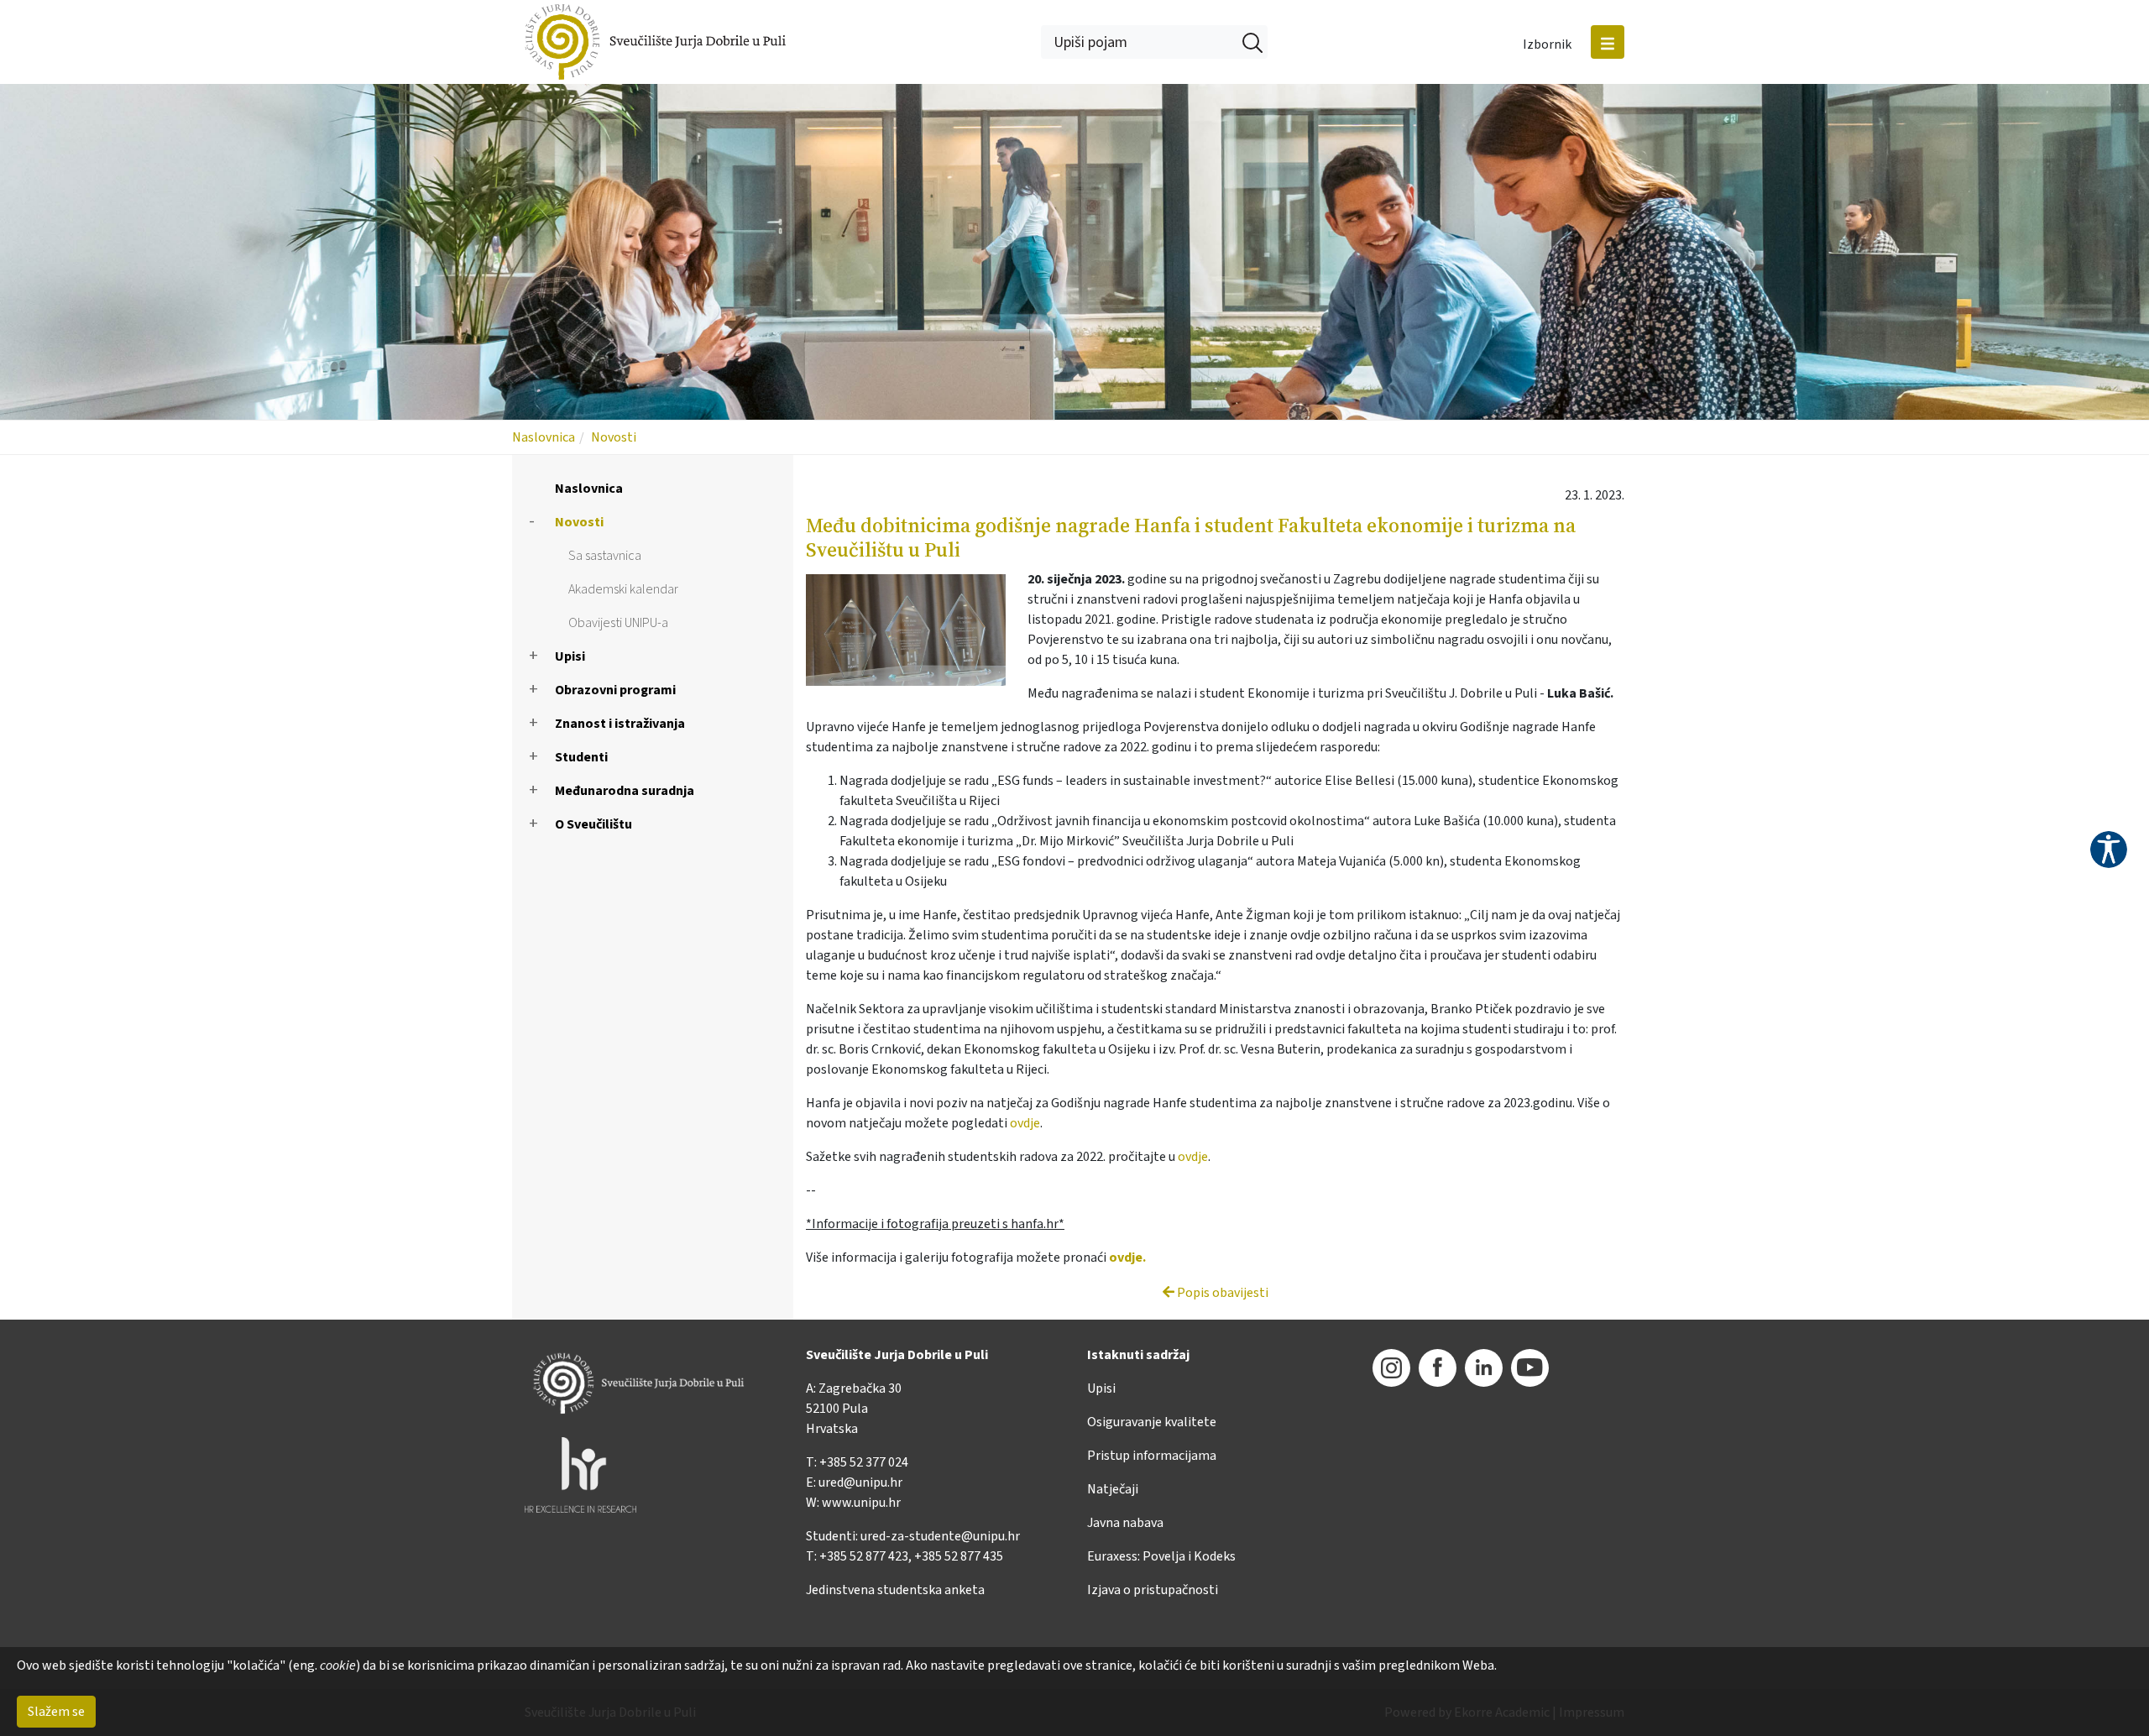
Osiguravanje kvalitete (1152, 1422)
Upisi (570, 656)
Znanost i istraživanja (620, 724)
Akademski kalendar (623, 589)
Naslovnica (544, 437)
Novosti (614, 437)
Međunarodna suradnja (625, 791)
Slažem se (56, 1712)
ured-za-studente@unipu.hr (940, 1536)
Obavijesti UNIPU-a (618, 623)
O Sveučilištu (593, 824)
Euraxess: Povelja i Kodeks (1161, 1556)
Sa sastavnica (605, 556)
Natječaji (1113, 1489)
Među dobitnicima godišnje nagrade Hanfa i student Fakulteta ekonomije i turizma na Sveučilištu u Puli (1191, 537)
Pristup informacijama (1152, 1456)
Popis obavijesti (1221, 1293)
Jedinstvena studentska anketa (895, 1590)
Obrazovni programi (615, 690)
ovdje (1025, 1123)
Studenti (581, 757)
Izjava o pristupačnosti (1153, 1590)
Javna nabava (1125, 1523)
